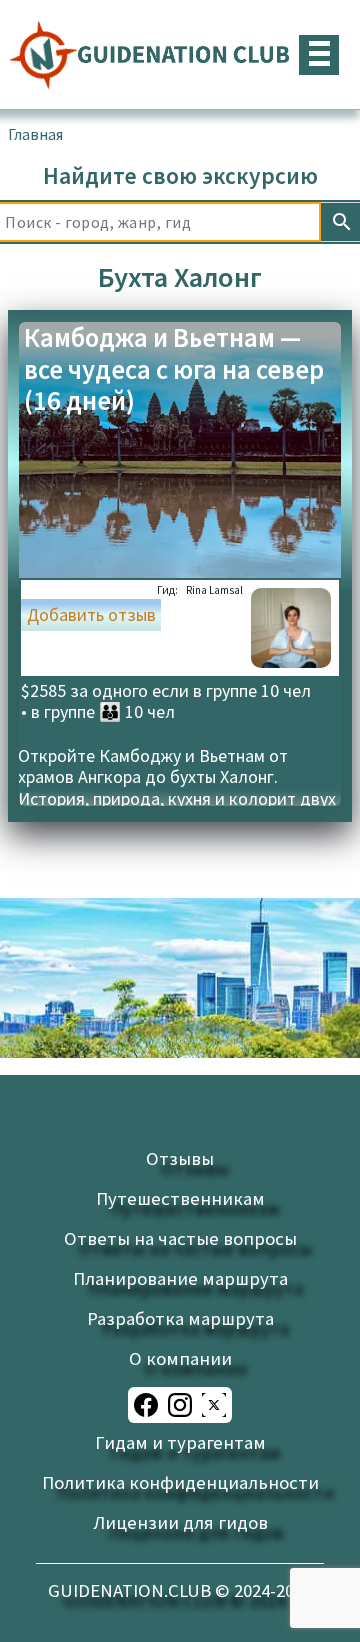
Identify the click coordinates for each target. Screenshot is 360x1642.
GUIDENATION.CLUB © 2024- (180, 1590)
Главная (35, 134)
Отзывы (180, 1158)
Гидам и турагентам (180, 1442)
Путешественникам (180, 1198)
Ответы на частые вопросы (180, 1238)
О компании (180, 1358)
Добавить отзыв (91, 615)
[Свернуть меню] (319, 55)
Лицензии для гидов (180, 1522)
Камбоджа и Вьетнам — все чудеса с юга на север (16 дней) (174, 370)
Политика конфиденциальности (180, 1482)
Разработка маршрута (180, 1318)
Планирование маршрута (180, 1278)
